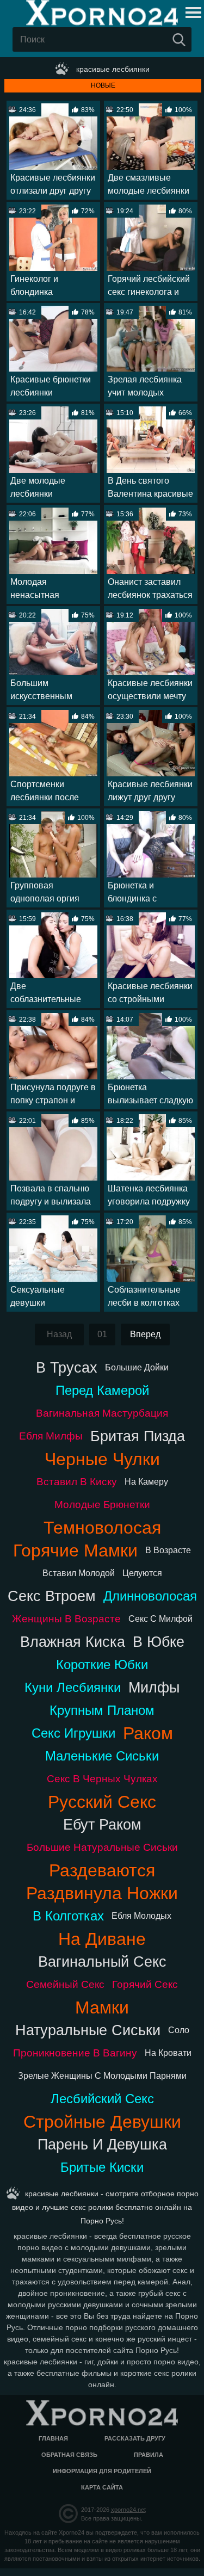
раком (148, 1733)
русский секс (102, 1802)
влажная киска (73, 1642)
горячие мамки (75, 1550)
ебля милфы (51, 1436)
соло (179, 2030)
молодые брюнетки (102, 1505)
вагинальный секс (102, 1962)
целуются (142, 1573)
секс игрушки (73, 1733)
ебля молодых (141, 1916)
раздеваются (102, 1870)
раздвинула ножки (102, 1893)
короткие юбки (102, 1664)
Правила (149, 2455)
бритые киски (102, 2167)
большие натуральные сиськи (102, 1847)
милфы (154, 1687)
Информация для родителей (102, 2471)
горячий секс (145, 1984)
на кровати (168, 2053)
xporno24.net (128, 2510)
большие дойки (137, 1367)
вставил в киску (77, 1482)
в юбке (159, 1642)
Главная (53, 2438)
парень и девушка (102, 2144)
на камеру (146, 1482)
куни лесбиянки (73, 1687)
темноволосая (102, 1528)
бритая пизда (138, 1436)
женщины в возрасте (66, 1619)
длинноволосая (150, 1596)
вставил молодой (79, 1573)
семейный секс (65, 1984)
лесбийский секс (102, 2099)
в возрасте (168, 1550)
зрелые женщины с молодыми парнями (102, 2076)
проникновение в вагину (75, 2053)
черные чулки (102, 1459)
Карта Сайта (102, 2487)
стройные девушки (102, 2122)
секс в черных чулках (102, 1779)
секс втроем (52, 1596)
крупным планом (102, 1710)
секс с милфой (160, 1619)
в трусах (67, 1367)
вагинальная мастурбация (102, 1413)
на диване (102, 1939)
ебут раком (102, 1824)
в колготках (68, 1916)
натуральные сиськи (88, 2030)
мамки (102, 2007)
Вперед (145, 1334)
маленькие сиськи (102, 1756)
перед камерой (102, 1390)
